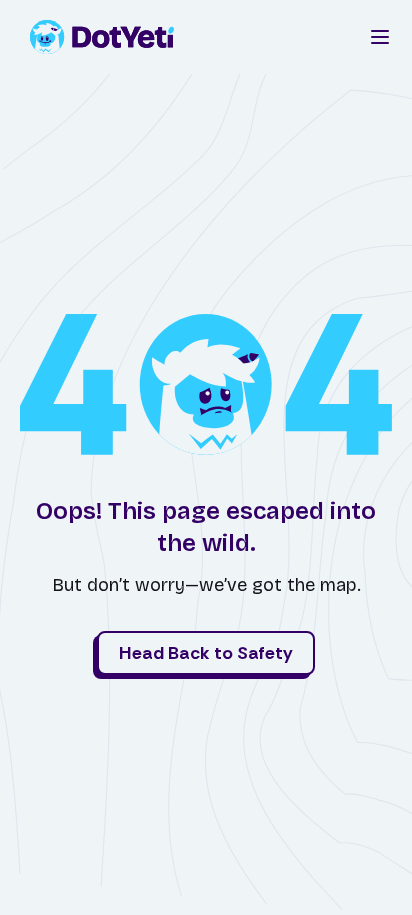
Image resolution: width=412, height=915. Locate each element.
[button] (380, 37)
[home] (108, 37)
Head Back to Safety (206, 653)
